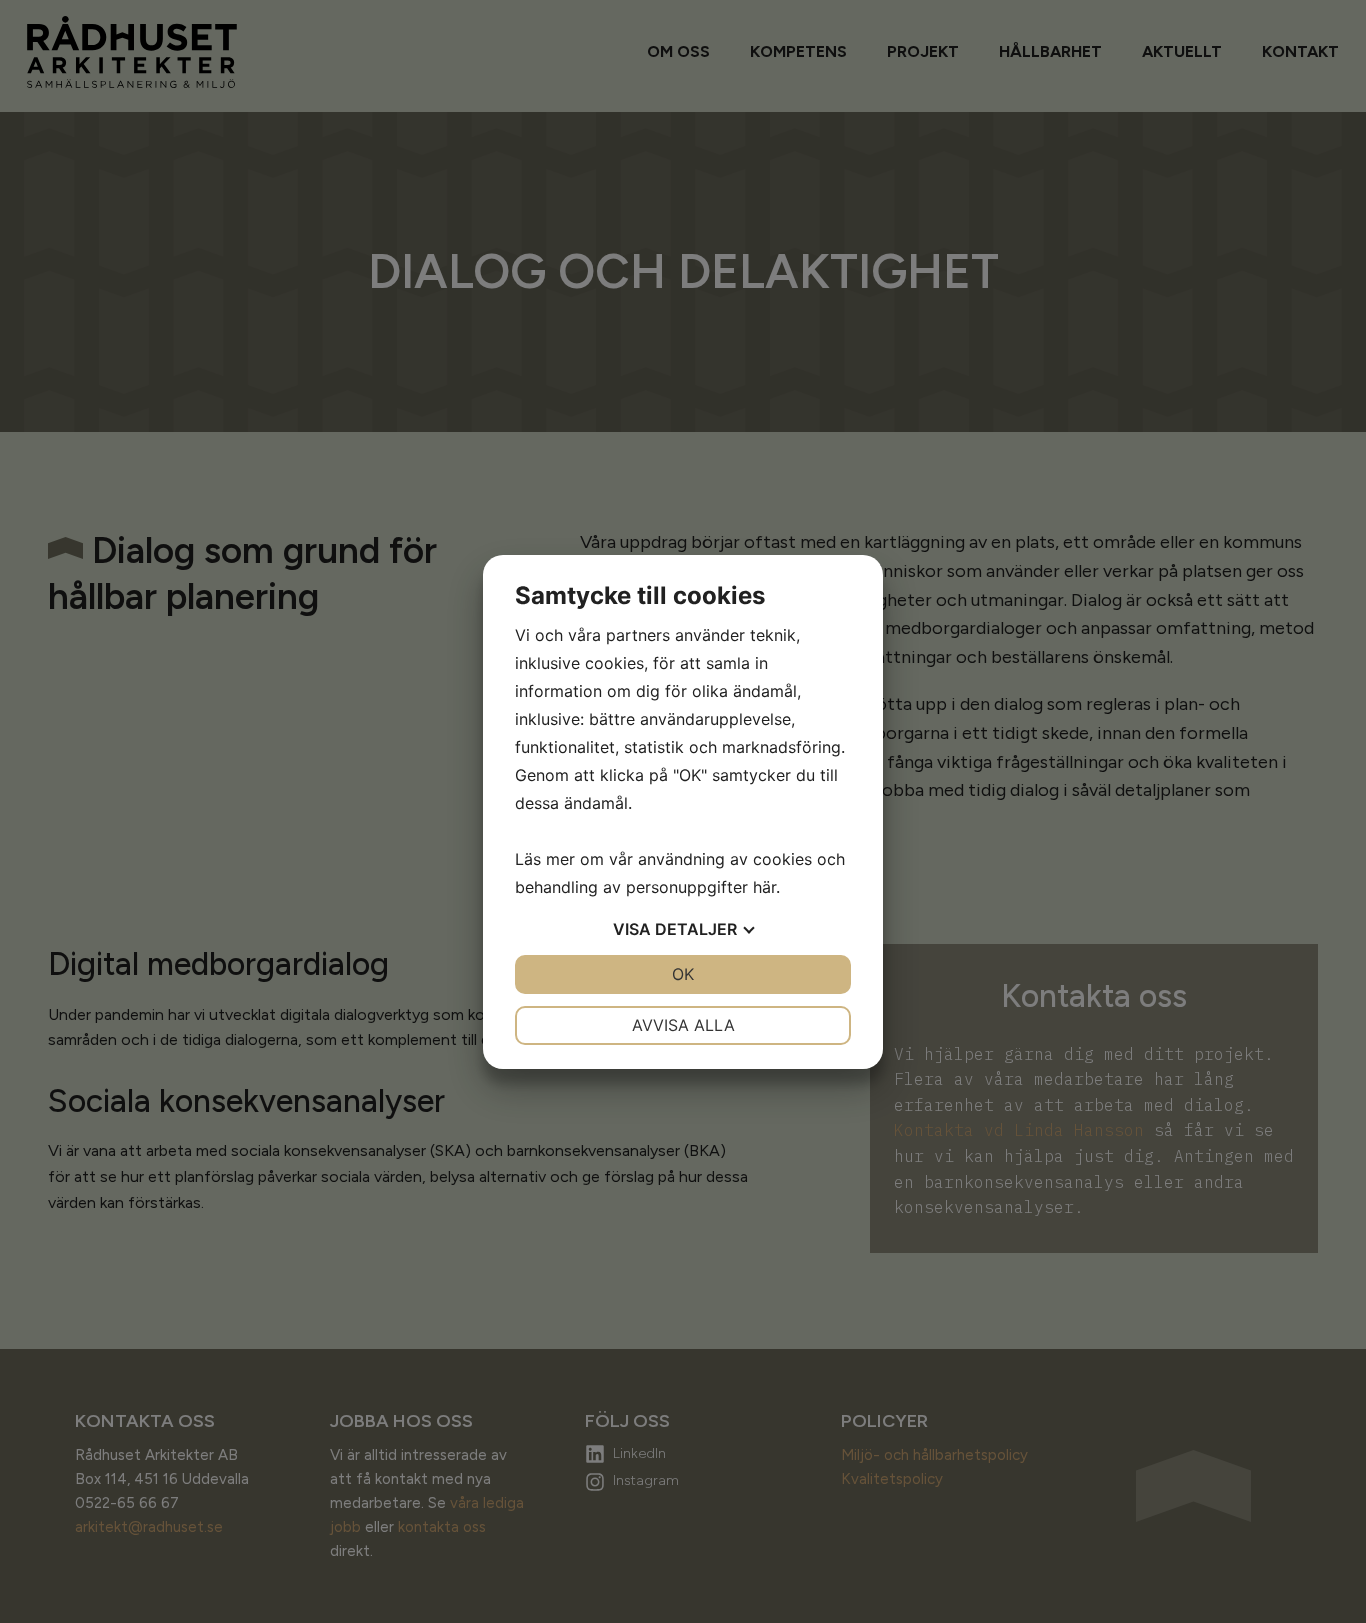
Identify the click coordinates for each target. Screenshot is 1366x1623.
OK (683, 974)
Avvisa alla (683, 1025)
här (764, 887)
